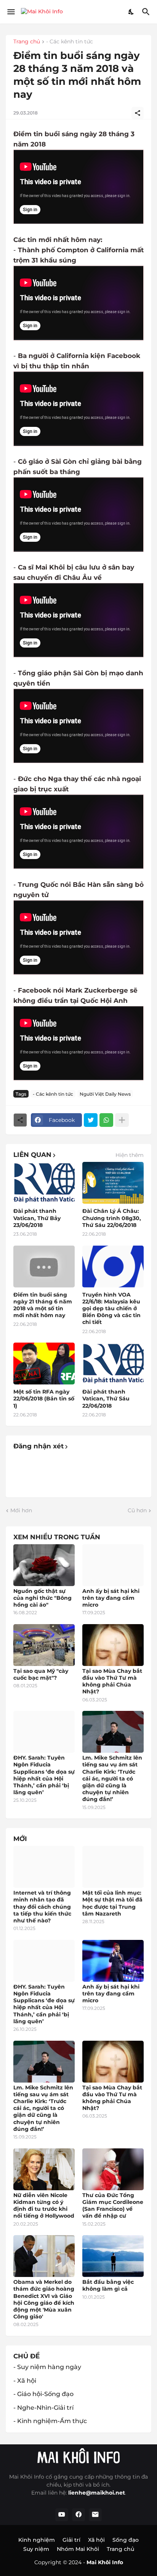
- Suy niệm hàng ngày (47, 2367)
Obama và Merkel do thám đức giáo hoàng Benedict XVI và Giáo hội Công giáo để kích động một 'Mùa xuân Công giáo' (44, 2299)
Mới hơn (21, 1510)
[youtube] (62, 2515)
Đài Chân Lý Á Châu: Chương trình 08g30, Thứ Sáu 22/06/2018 (112, 1218)
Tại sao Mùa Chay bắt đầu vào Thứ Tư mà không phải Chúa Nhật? (112, 1681)
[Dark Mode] (131, 12)
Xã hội (96, 2540)
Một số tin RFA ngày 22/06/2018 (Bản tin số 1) (44, 1399)
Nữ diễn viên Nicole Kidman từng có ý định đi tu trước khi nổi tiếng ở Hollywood (44, 2206)
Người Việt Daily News (105, 1094)
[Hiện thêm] (122, 1120)
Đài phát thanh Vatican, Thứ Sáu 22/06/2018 (106, 1399)
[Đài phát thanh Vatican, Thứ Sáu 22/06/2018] (113, 1364)
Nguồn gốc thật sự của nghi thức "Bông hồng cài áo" (42, 1598)
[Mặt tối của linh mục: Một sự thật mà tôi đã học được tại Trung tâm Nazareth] (113, 1867)
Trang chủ (27, 42)
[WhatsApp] (106, 1120)
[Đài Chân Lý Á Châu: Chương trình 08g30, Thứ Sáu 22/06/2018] (113, 1183)
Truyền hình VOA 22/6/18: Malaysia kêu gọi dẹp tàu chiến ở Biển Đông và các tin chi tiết (111, 1309)
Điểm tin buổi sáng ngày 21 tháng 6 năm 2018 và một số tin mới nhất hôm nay (43, 1305)
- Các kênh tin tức (70, 42)
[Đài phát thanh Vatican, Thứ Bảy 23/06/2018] (44, 1183)
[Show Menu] (10, 12)
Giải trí (71, 2540)
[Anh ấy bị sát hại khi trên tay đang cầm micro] (113, 1565)
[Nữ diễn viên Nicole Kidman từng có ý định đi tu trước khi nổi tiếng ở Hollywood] (44, 2169)
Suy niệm (36, 2549)
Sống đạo (126, 2540)
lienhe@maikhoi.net (97, 2493)
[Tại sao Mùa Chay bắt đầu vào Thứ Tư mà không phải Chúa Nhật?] (113, 1645)
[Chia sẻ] (138, 113)
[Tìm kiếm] (147, 12)
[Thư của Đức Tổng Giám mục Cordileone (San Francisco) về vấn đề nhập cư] (113, 2169)
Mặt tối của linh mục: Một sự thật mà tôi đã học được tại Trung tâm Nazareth (112, 1903)
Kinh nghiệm (37, 2540)
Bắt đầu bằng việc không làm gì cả (108, 2285)
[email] (95, 2515)
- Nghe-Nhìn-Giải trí (43, 2408)
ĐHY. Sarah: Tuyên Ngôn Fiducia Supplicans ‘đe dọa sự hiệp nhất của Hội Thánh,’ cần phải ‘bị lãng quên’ (44, 1775)
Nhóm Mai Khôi (78, 2549)
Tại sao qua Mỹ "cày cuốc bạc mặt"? (41, 1674)
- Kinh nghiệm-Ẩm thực (50, 2421)
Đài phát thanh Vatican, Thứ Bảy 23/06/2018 (37, 1218)
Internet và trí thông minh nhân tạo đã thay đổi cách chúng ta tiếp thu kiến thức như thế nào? (42, 1907)
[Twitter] (91, 1120)
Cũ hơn (137, 1510)
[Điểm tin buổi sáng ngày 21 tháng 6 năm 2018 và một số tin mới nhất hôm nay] (44, 1267)
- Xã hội (25, 2381)
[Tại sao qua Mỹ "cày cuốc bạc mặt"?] (44, 1645)
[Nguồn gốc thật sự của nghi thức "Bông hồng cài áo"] (44, 1565)
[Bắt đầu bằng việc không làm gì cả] (113, 2256)
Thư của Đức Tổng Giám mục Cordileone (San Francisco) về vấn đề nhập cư (113, 2206)
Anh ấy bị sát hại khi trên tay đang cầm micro (111, 1598)
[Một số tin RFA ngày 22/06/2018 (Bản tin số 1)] (44, 1364)
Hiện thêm (130, 1155)
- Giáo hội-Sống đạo (43, 2394)
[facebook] (78, 2515)
